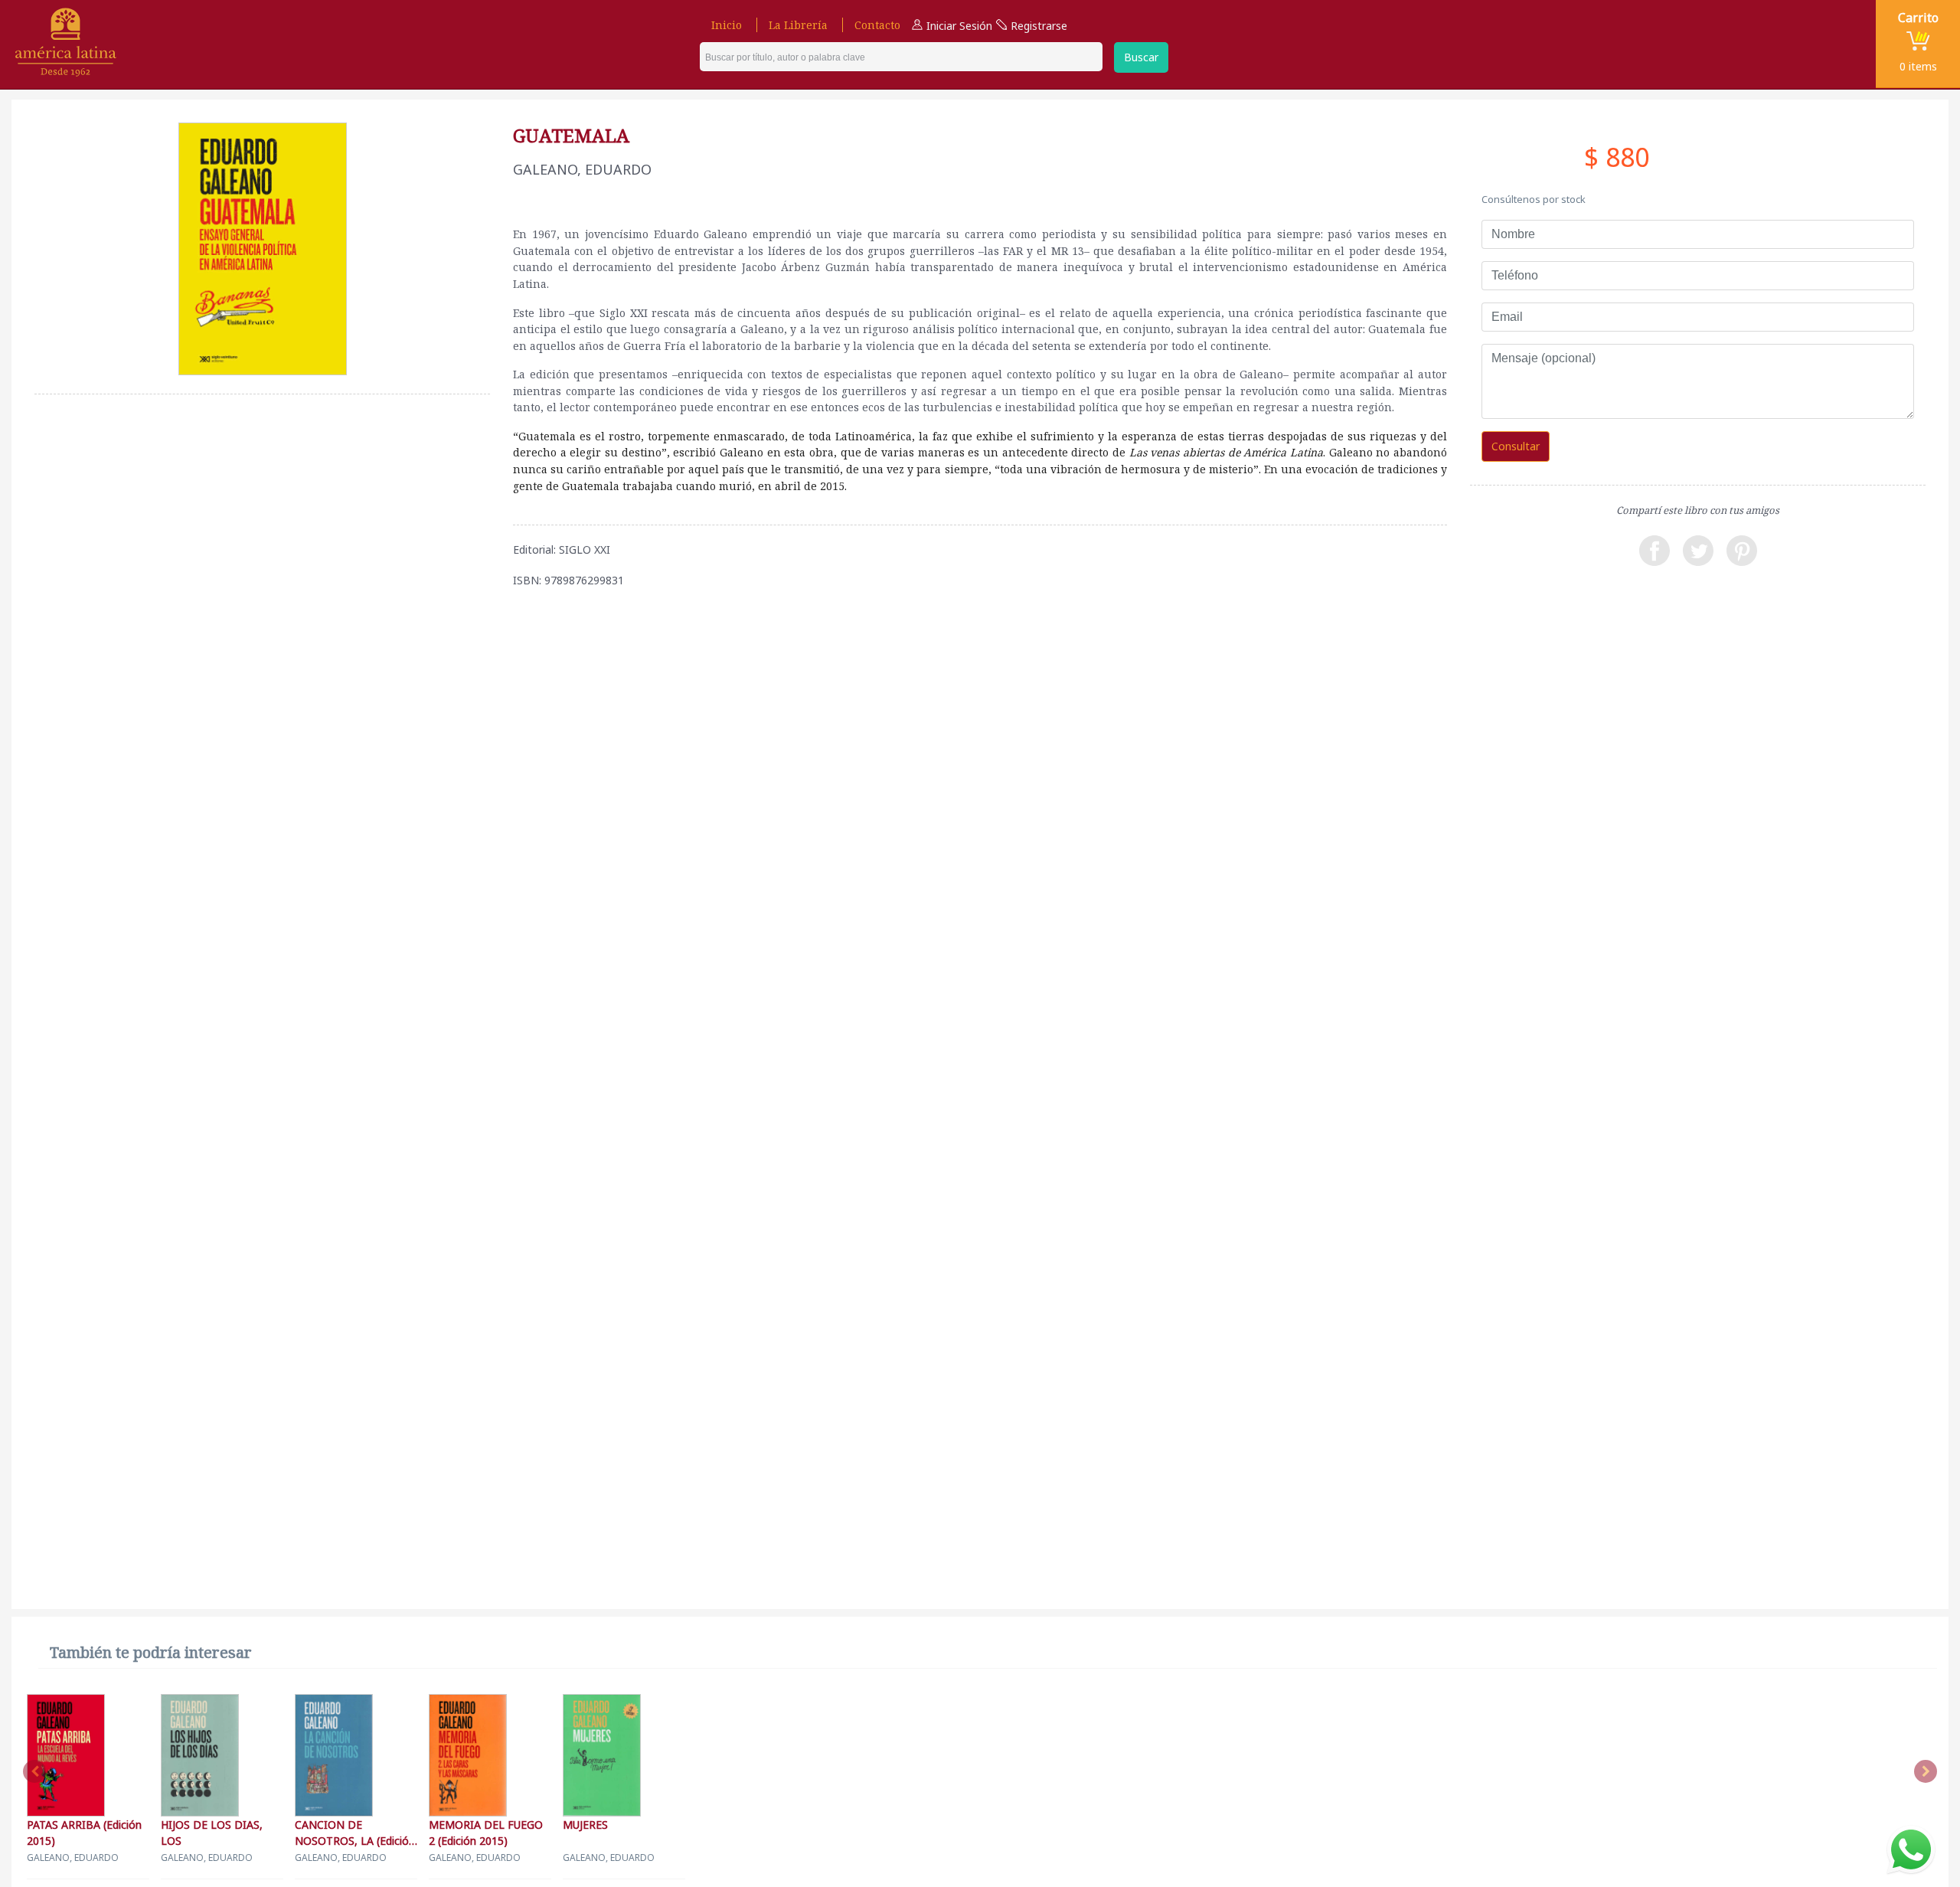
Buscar (1141, 57)
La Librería (798, 25)
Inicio (727, 25)
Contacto (877, 25)
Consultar (1516, 446)
